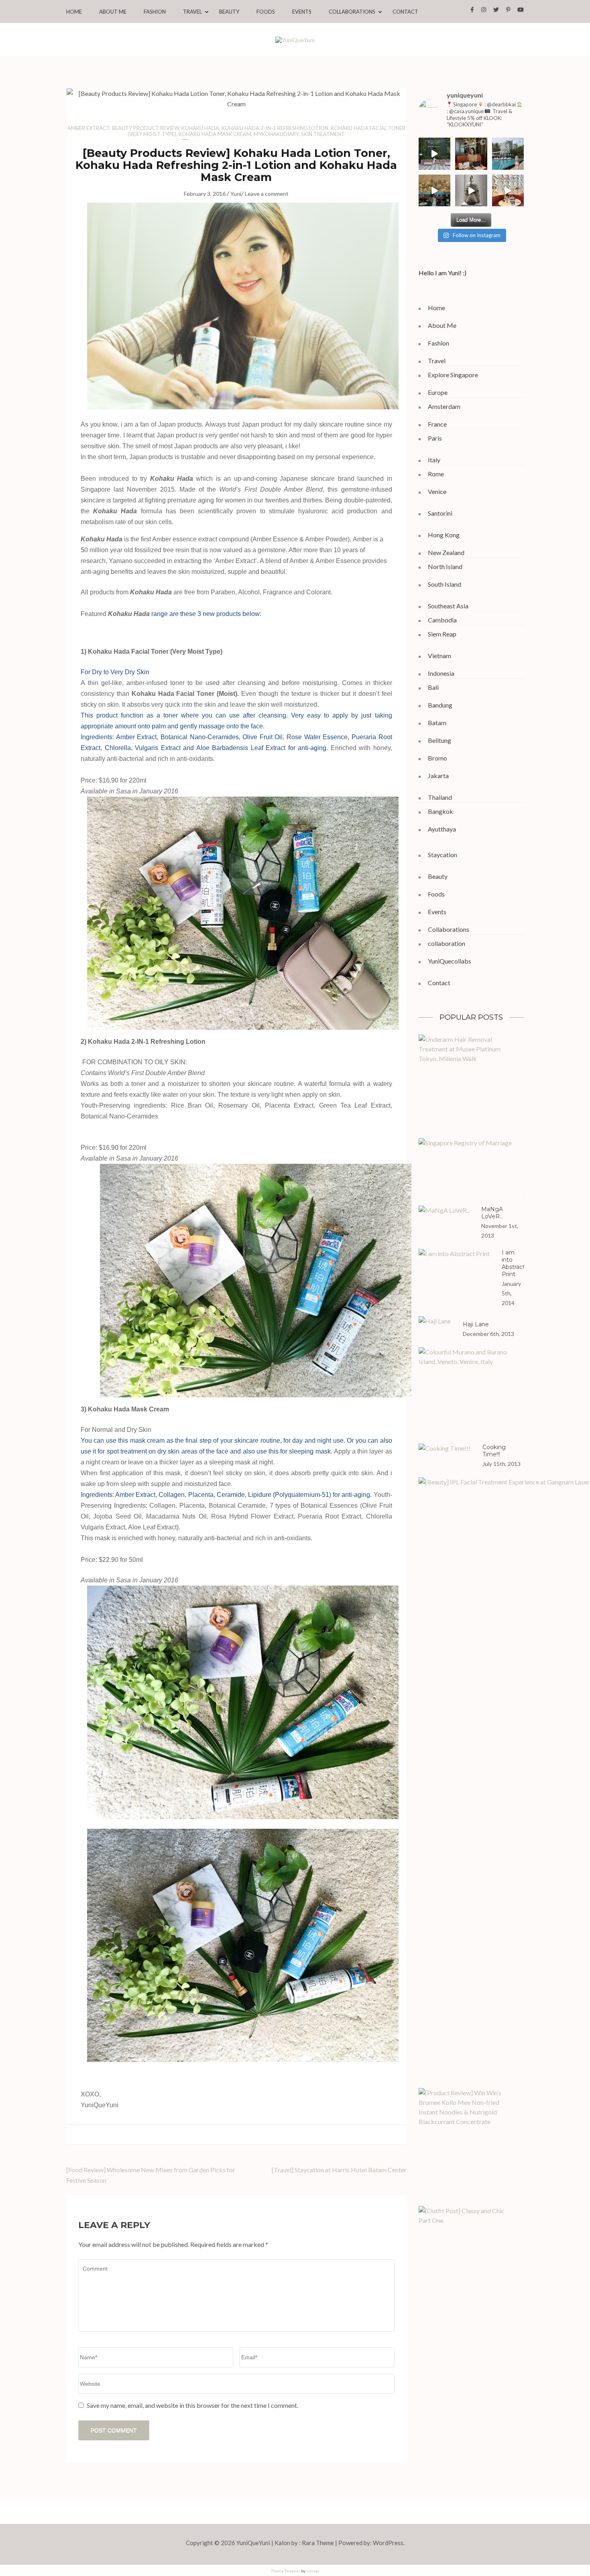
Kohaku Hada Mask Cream (215, 134)
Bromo (437, 758)
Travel (192, 12)
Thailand (440, 797)
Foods (266, 12)
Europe (438, 392)
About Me (113, 12)
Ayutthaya (442, 829)
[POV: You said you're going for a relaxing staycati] (508, 154)
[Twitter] (496, 9)
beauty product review (145, 128)
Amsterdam (444, 406)
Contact (405, 12)
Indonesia (441, 673)
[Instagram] (484, 9)
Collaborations (352, 12)
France (437, 424)
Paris (435, 438)
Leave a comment (267, 194)
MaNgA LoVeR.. (492, 1213)
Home (74, 12)
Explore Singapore (453, 375)
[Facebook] (472, 9)
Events (302, 12)
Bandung (440, 705)
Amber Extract (88, 128)
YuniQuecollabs (450, 961)
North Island (445, 566)
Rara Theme (318, 2543)
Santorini (440, 513)
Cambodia (442, 620)
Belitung (439, 740)
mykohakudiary (276, 134)
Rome (436, 474)
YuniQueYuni (253, 2543)
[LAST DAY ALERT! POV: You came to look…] (471, 191)
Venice (437, 491)
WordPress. (389, 2543)
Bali (433, 687)
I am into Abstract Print (513, 1263)
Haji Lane (476, 1324)
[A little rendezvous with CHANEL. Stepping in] (471, 154)
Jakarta (438, 776)
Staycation (442, 855)
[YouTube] (521, 9)
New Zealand (446, 552)
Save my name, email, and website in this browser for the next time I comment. (192, 2405)
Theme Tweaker (286, 2571)
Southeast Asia (448, 606)
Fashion (155, 12)
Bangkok (440, 811)
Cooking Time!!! (494, 1451)
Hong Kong (444, 535)
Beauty (229, 12)
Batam (437, 723)
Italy (434, 460)
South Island (445, 584)
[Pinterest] (508, 9)
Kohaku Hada (200, 128)
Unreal (313, 2571)
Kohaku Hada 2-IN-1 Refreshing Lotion (275, 128)
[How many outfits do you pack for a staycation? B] (435, 191)
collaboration (447, 943)
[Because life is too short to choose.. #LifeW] (435, 154)
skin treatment (323, 134)
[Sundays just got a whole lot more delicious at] (508, 191)
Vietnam (439, 656)
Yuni (236, 194)
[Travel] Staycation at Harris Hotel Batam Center (339, 2170)
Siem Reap (442, 634)
